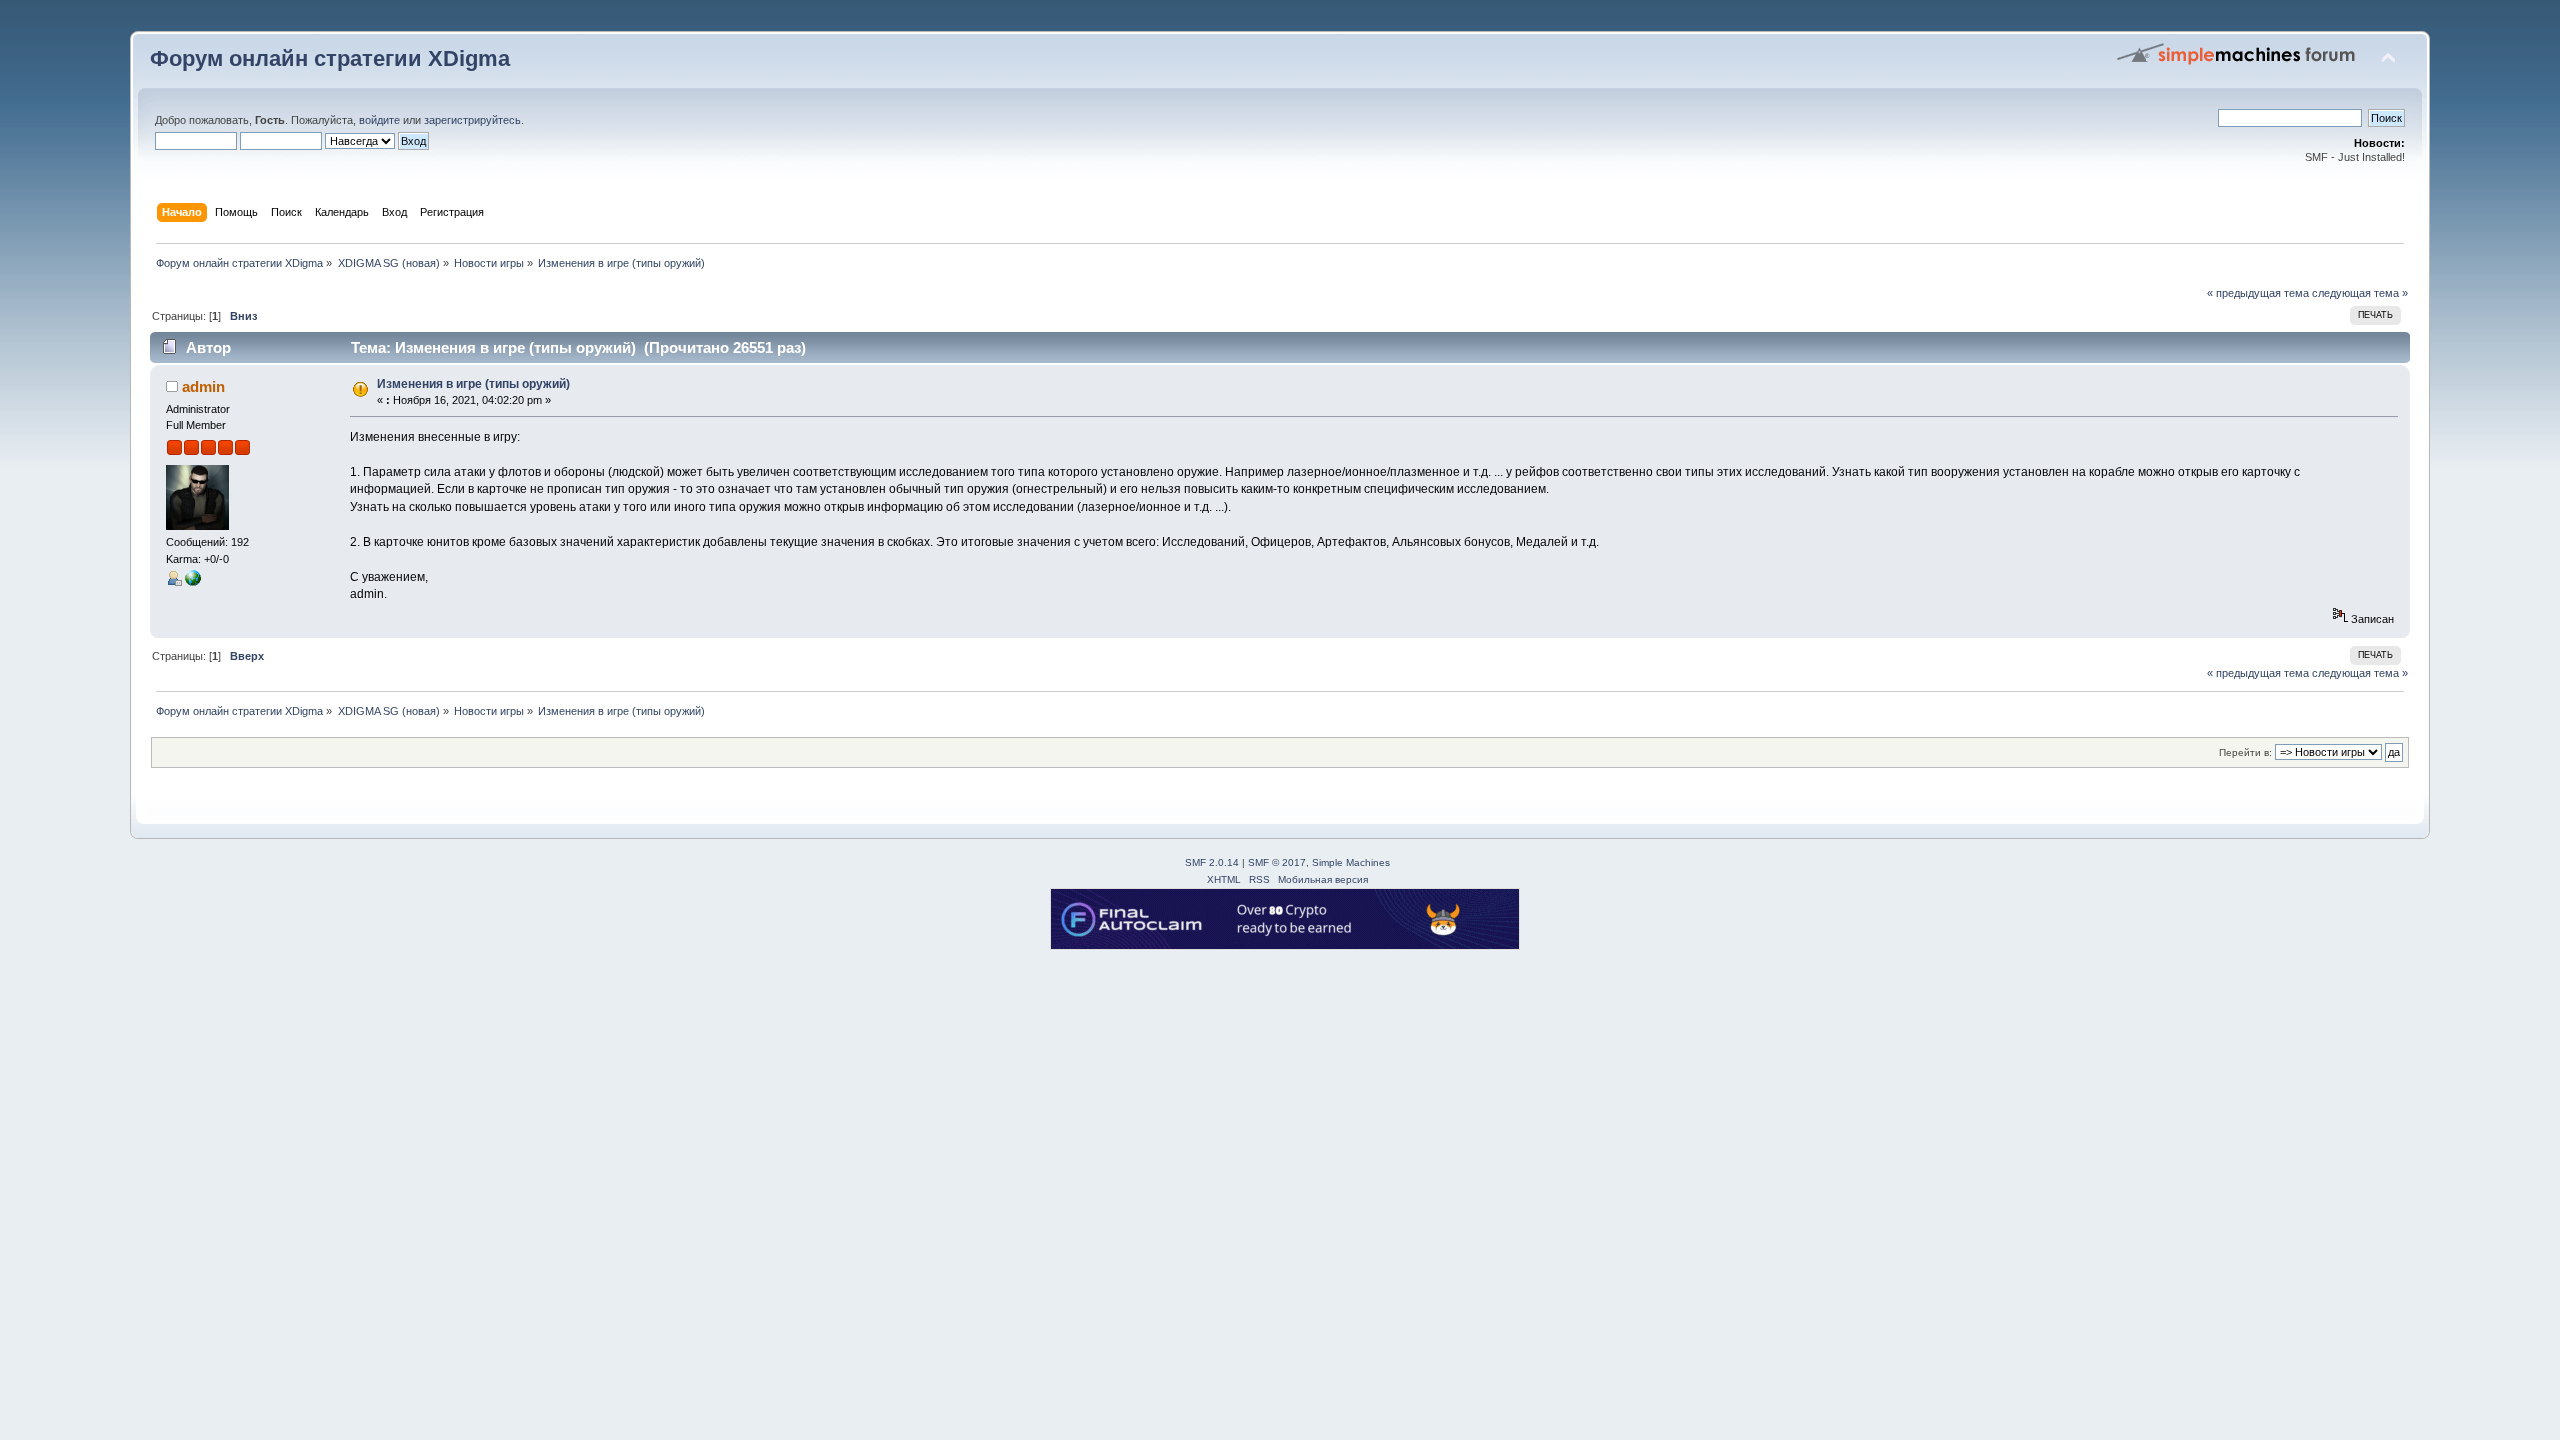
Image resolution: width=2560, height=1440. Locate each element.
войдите (379, 120)
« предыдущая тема (2258, 293)
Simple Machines (1351, 862)
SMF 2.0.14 (1212, 862)
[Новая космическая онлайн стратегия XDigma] (193, 582)
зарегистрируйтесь (472, 120)
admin (203, 386)
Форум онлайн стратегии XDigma (330, 58)
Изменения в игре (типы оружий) (473, 384)
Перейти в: (2245, 752)
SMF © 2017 (1277, 862)
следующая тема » (2360, 293)
